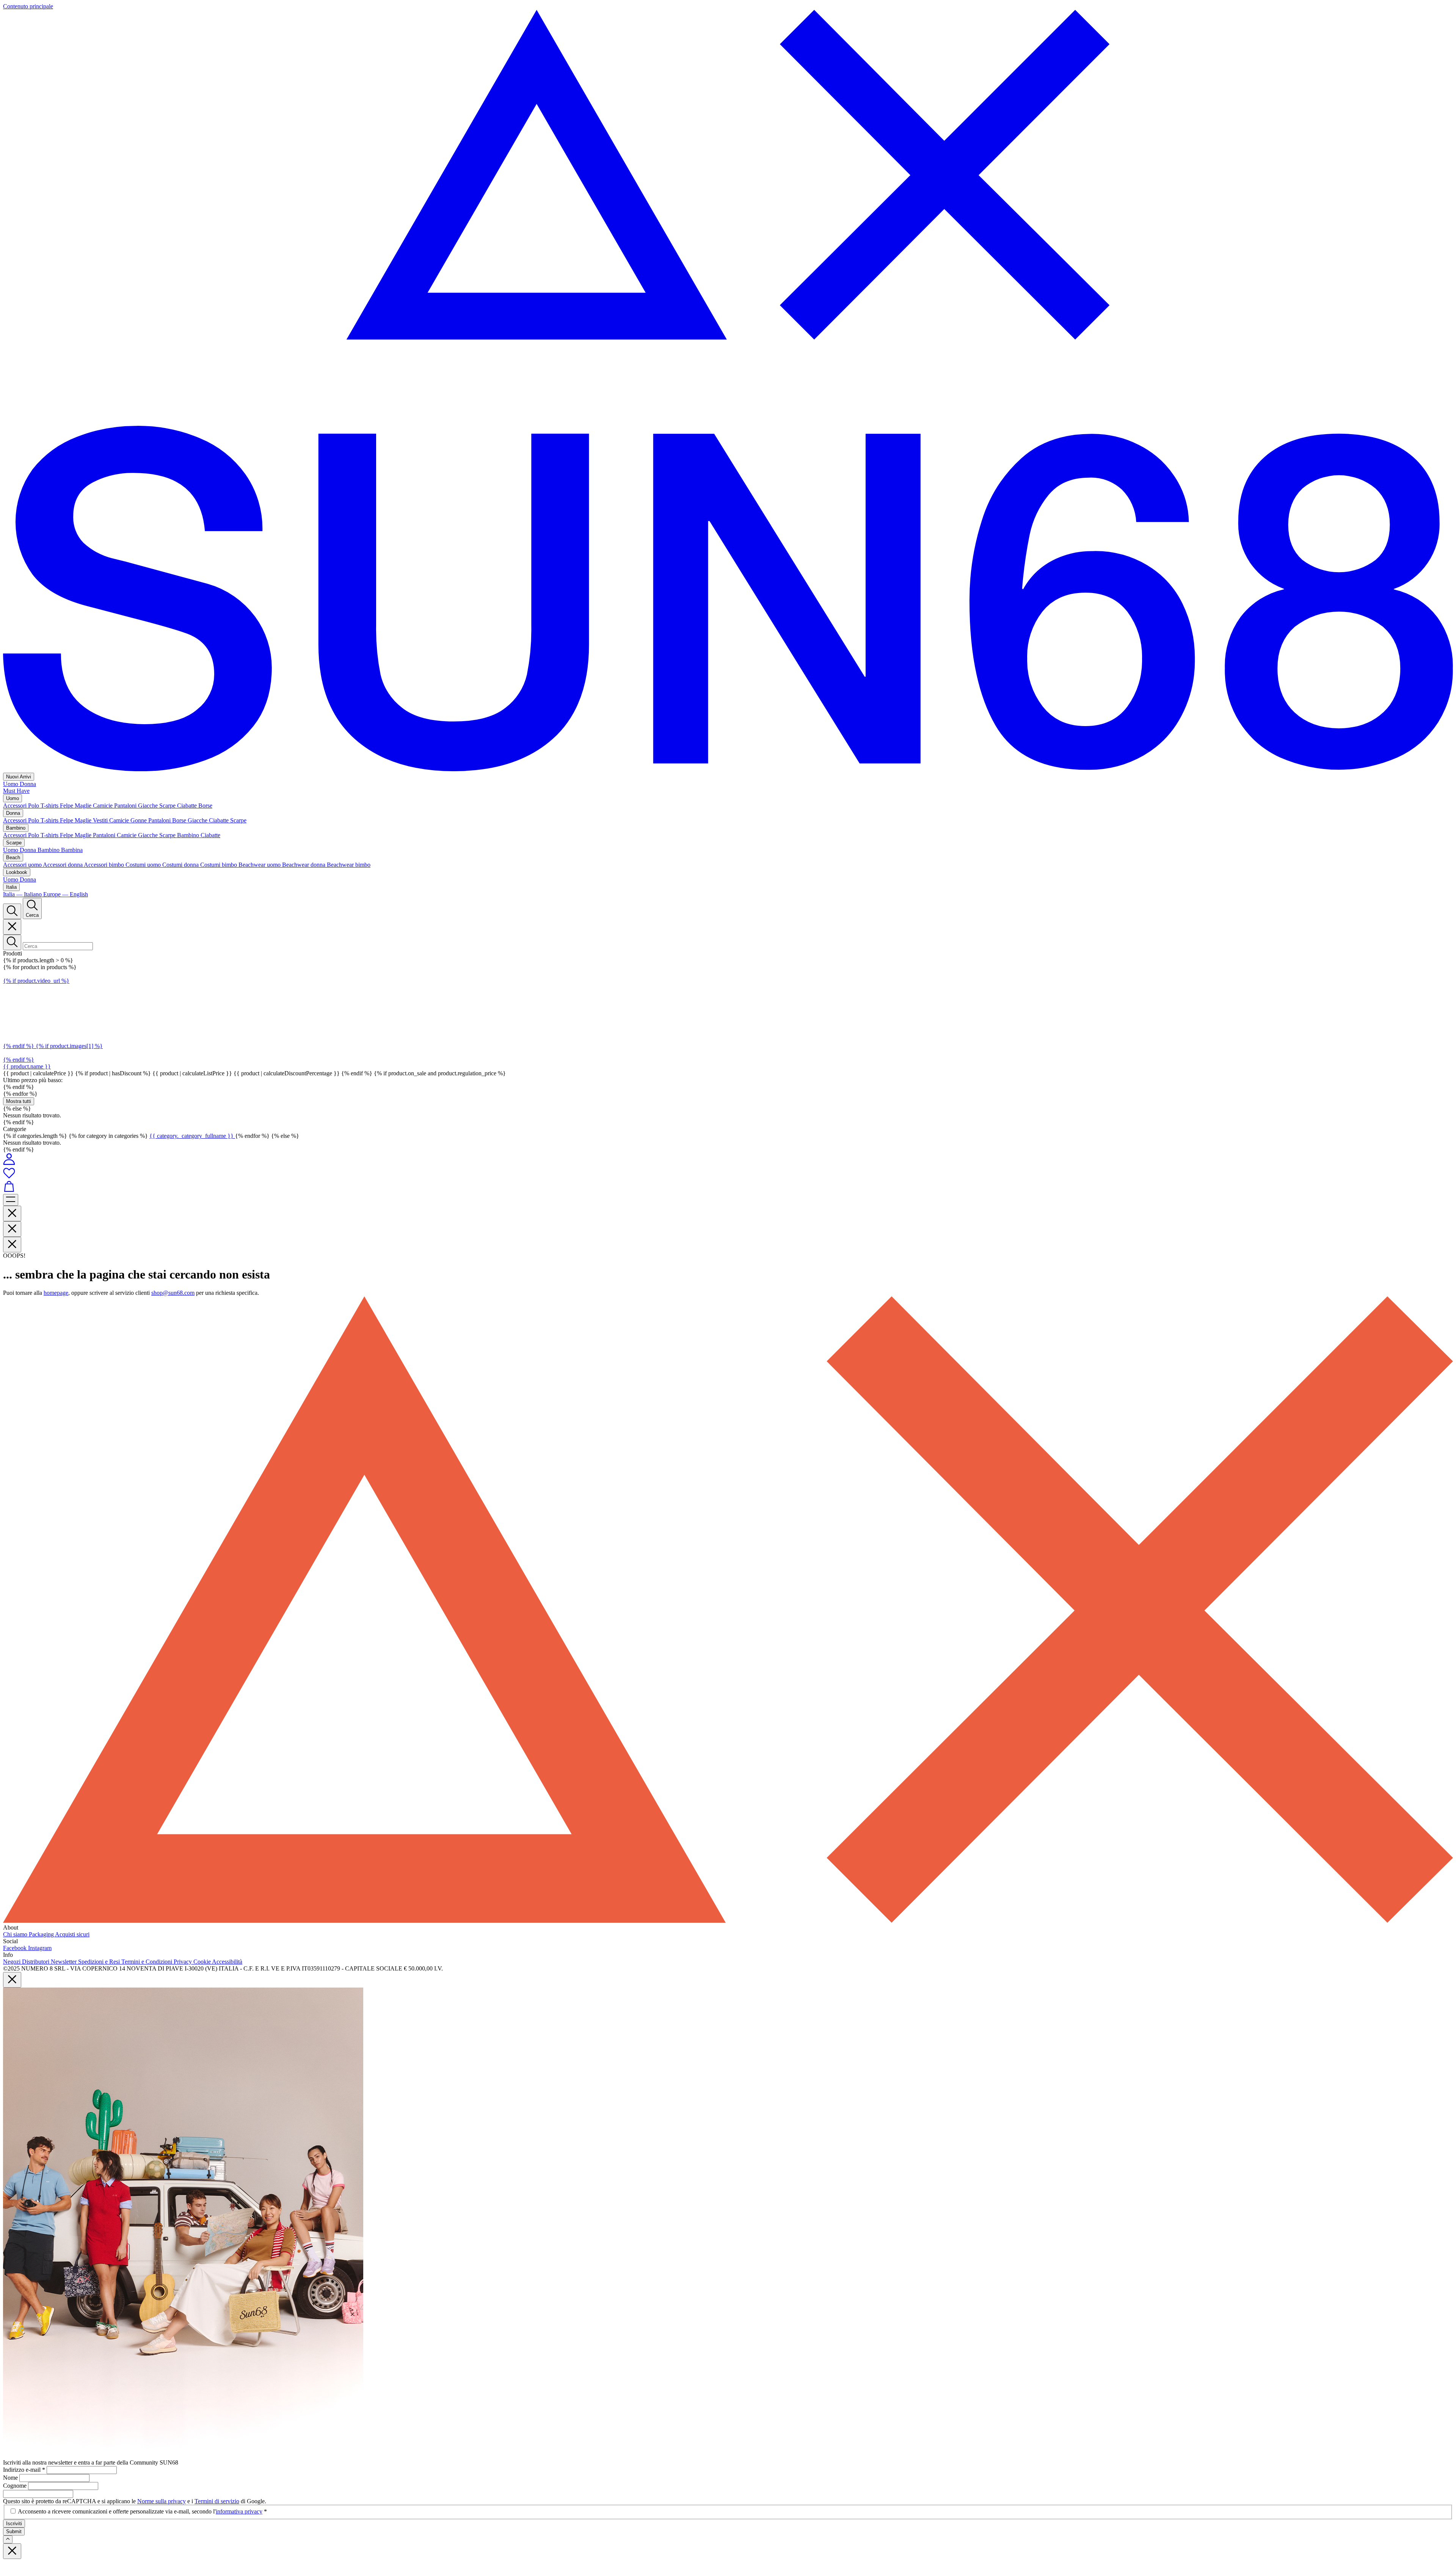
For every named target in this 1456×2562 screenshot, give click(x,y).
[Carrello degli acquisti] (728, 1187)
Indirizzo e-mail (24, 2470)
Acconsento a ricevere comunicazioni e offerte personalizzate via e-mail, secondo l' (142, 2511)
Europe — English (66, 894)
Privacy (184, 1962)
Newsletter (64, 1962)
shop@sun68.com (173, 1293)
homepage (56, 1293)
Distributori (36, 1962)
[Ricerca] (12, 911)
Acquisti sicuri (72, 1934)
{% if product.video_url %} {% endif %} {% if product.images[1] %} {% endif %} (53, 1020)
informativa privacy (239, 2511)
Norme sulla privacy (162, 2501)
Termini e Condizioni (147, 1962)
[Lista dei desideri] (728, 1174)
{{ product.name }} (27, 1066)
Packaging (42, 1934)
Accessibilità (227, 1962)
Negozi (13, 1962)
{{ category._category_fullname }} (192, 1136)
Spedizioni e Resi (100, 1962)
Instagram (40, 1948)
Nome (11, 2478)
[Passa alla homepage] (728, 769)
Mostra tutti (19, 1101)
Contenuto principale (28, 6)
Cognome (16, 2486)
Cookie (203, 1962)
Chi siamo (16, 1934)
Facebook (16, 1948)
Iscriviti (14, 2524)
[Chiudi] (12, 927)
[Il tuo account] (9, 1163)
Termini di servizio (217, 2501)
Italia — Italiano (23, 894)
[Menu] (11, 1200)
